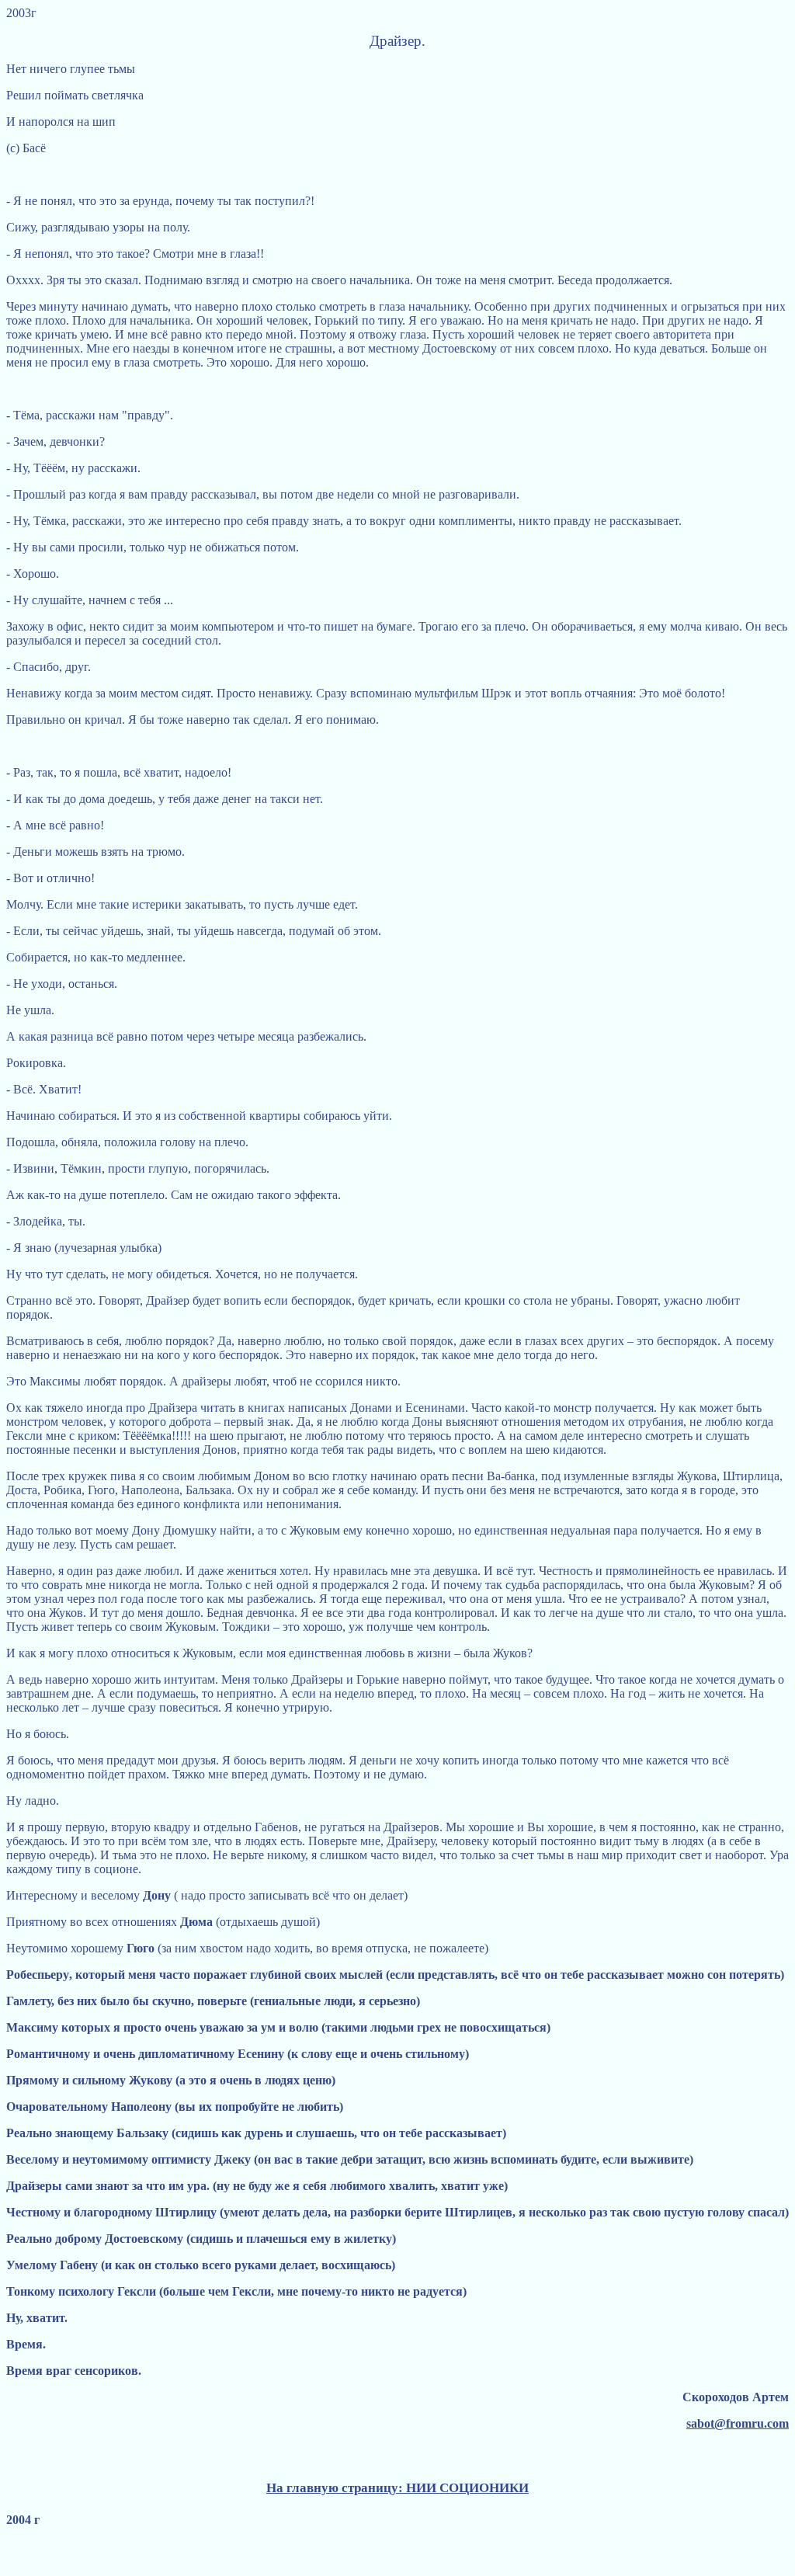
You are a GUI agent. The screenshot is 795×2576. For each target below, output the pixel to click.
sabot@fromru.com (738, 2423)
